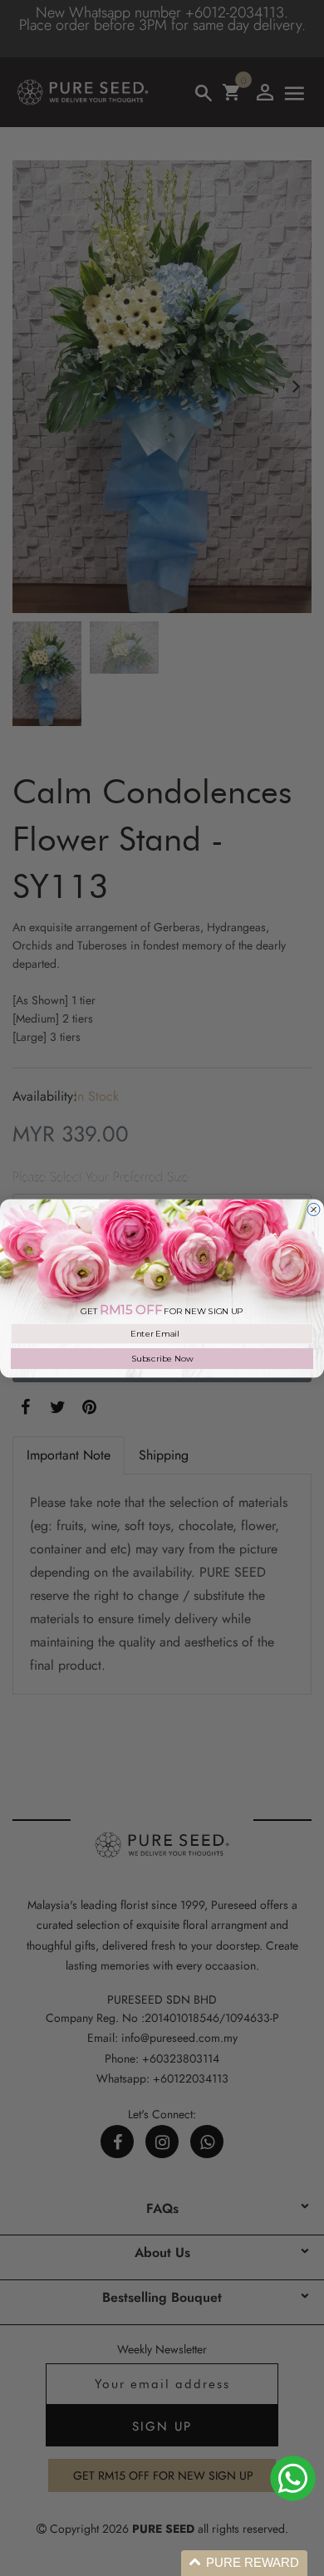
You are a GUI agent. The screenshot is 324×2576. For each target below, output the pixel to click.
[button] (244, 2563)
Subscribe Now (162, 1358)
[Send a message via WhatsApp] (293, 2478)
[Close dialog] (314, 1209)
